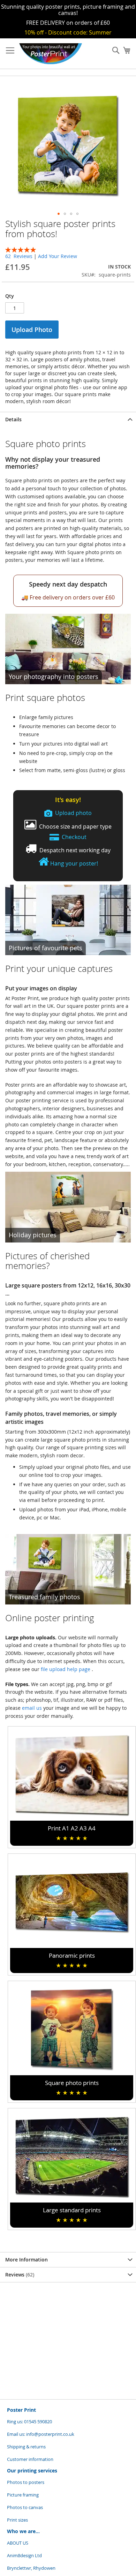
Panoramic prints (72, 1960)
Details (13, 419)
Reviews (19, 2275)
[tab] (68, 419)
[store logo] (51, 54)
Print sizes (17, 2520)
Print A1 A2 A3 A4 (72, 1833)
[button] (59, 214)
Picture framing (23, 2495)
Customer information (30, 2459)
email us (32, 1708)
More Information (27, 2260)
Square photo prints (72, 2088)
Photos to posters (26, 2482)
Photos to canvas (25, 2507)
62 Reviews (20, 256)
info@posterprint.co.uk (50, 2434)
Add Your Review (58, 256)
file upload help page (66, 1669)
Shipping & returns (26, 2447)
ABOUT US (18, 2543)
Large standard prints (72, 2215)
